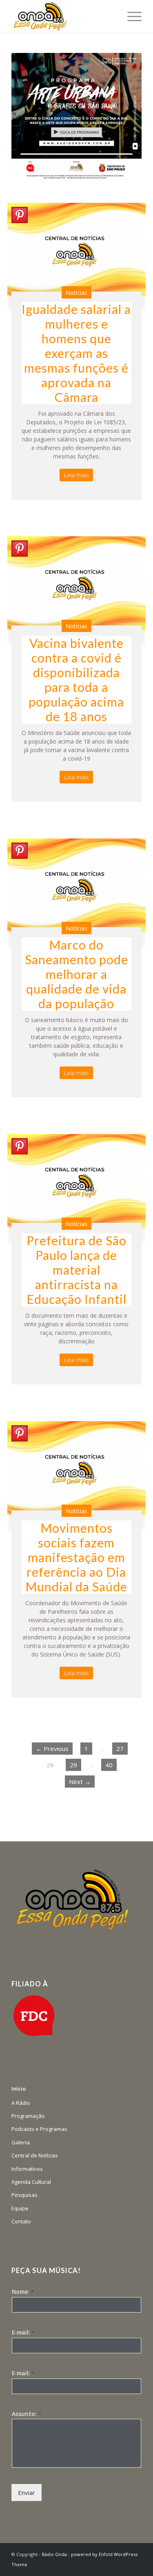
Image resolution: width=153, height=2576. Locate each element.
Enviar (27, 2493)
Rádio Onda (54, 2554)
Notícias (76, 293)
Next (123, 118)
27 (120, 1749)
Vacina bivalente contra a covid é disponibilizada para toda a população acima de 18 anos (76, 680)
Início (19, 2089)
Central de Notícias (35, 2155)
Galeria (21, 2142)
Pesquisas (24, 2195)
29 (73, 1765)
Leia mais (76, 475)
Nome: (23, 2292)
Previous (30, 118)
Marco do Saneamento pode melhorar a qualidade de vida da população (76, 974)
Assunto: (27, 2414)
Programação (28, 2116)
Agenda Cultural (31, 2182)
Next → (80, 1782)
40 (109, 1765)
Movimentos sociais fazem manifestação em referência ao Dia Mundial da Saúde (76, 1557)
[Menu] (130, 16)
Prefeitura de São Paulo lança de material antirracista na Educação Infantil (76, 1270)
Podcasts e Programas (39, 2129)
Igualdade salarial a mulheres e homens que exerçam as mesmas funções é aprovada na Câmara (76, 353)
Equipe (20, 2208)
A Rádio (21, 2103)
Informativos (27, 2169)
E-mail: (23, 2332)
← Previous (52, 1749)
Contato (21, 2221)
